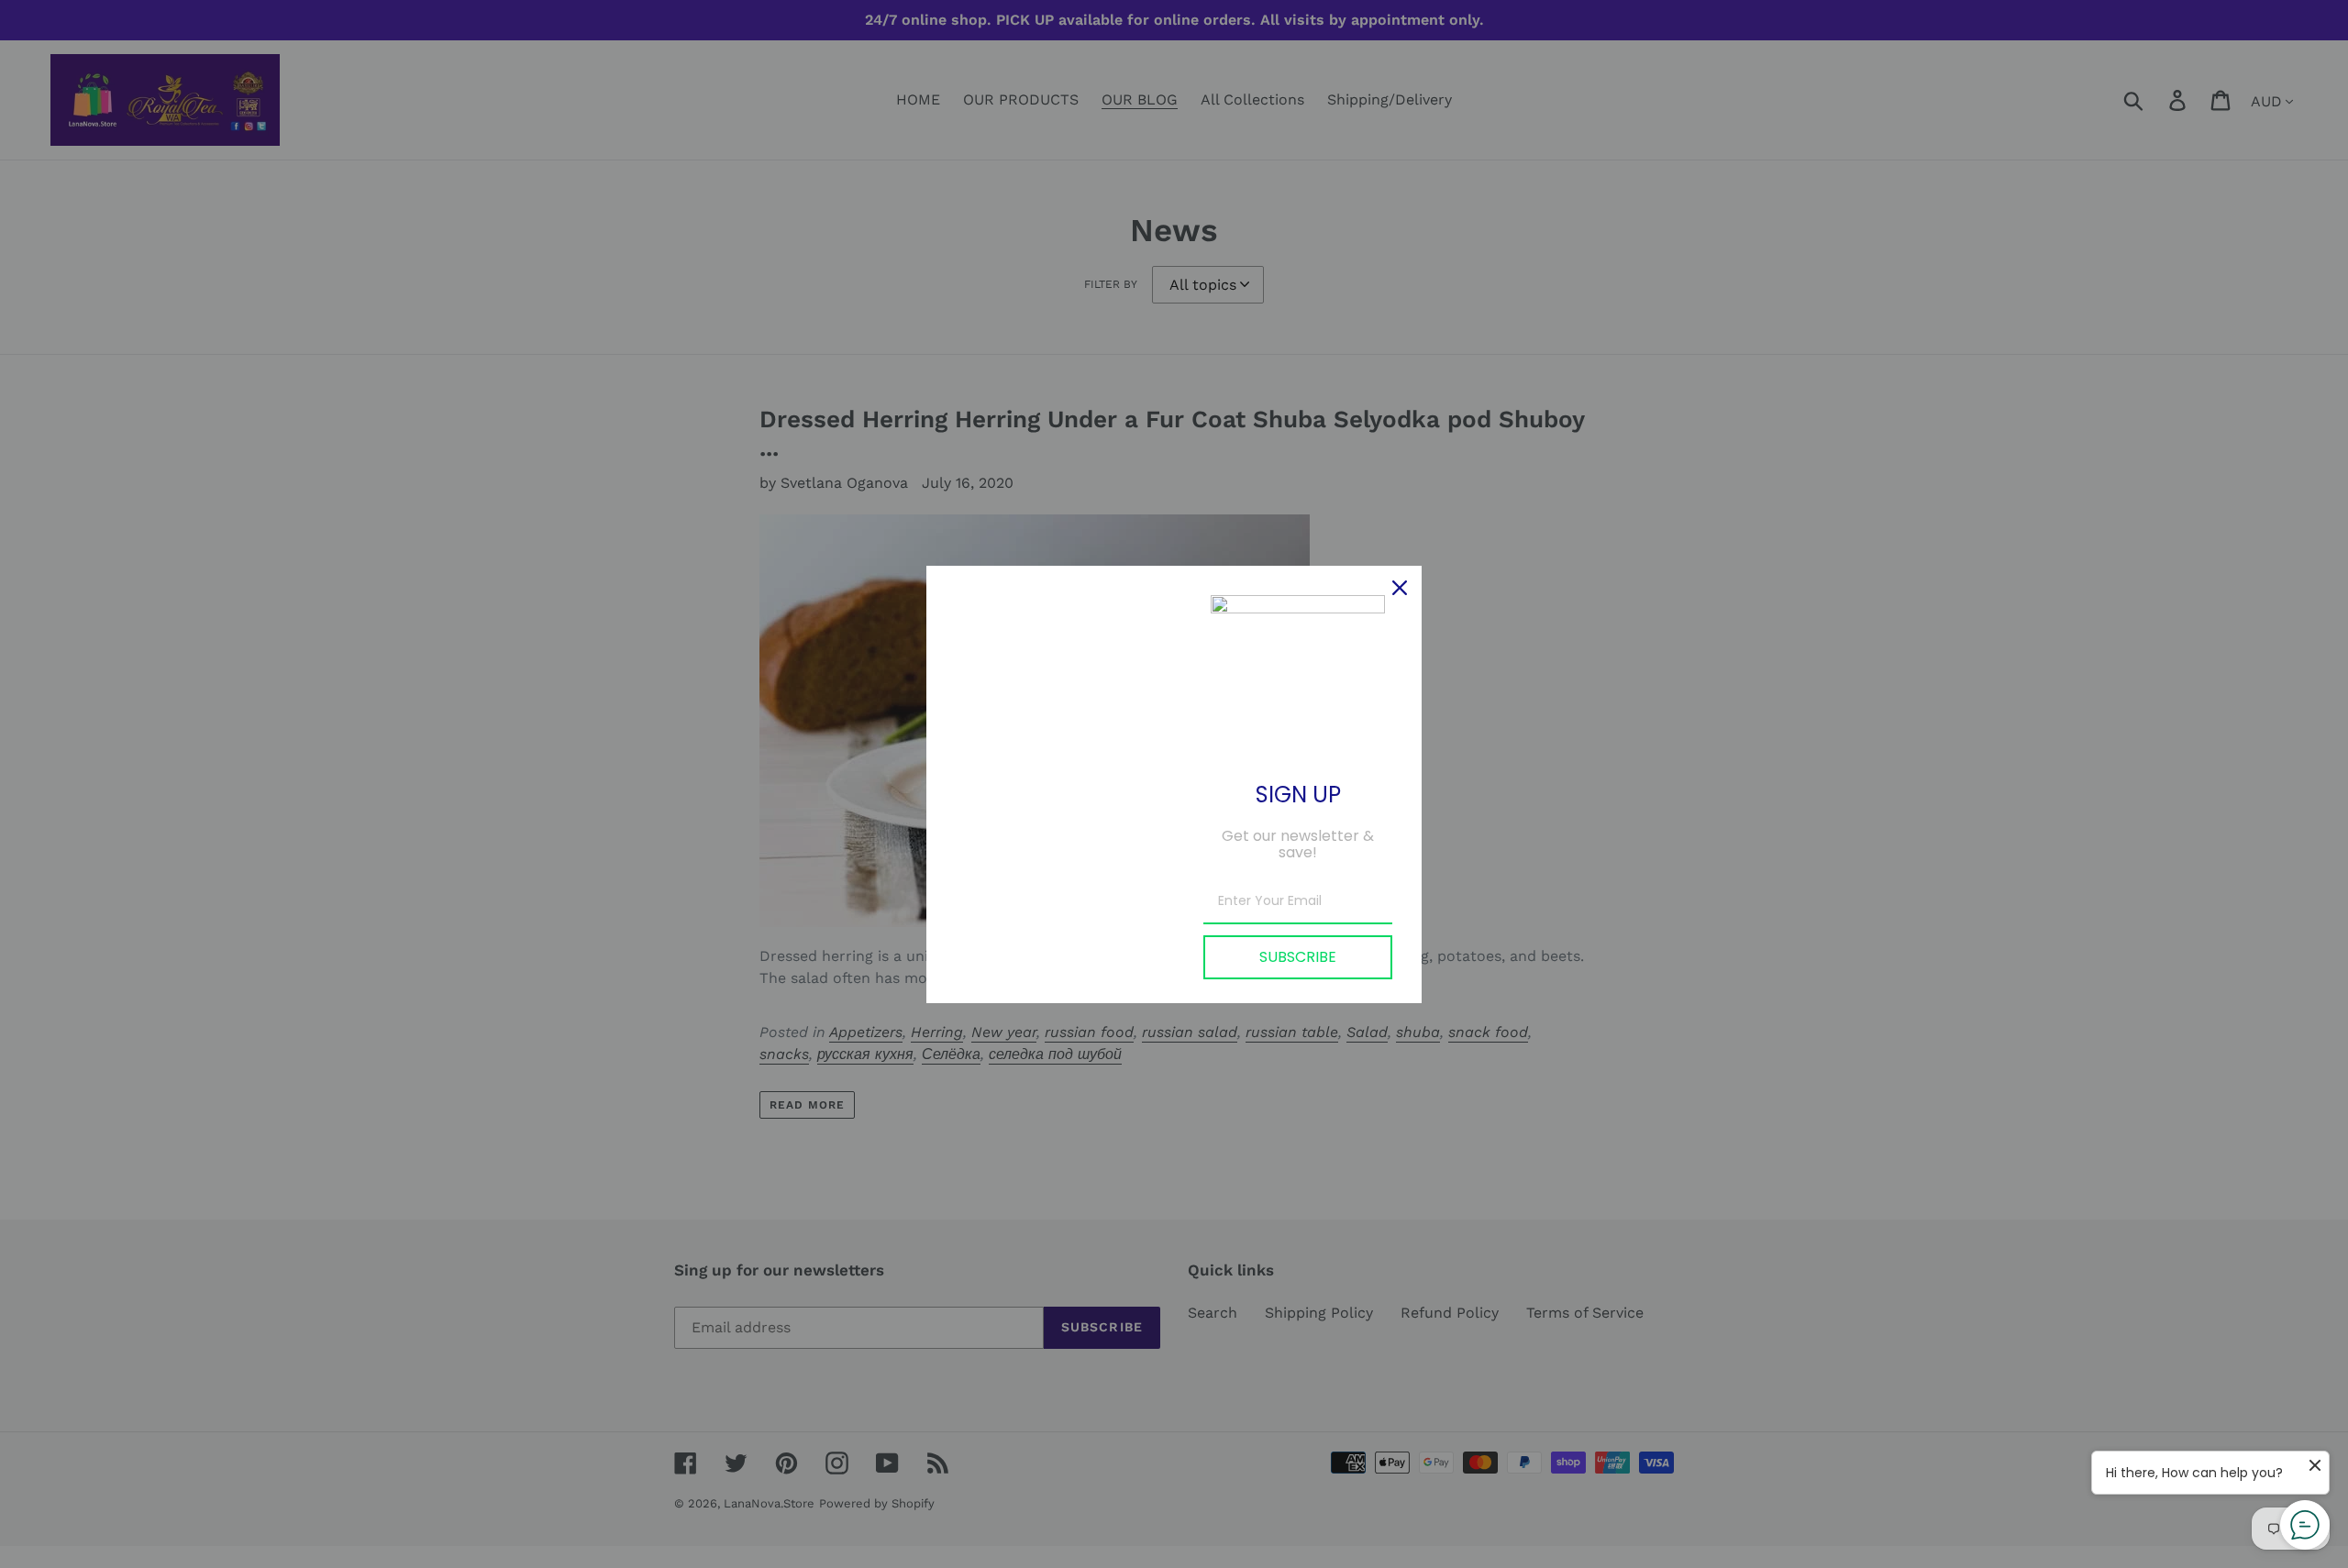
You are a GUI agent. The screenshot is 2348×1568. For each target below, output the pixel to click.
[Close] (1400, 588)
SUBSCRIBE (1298, 957)
